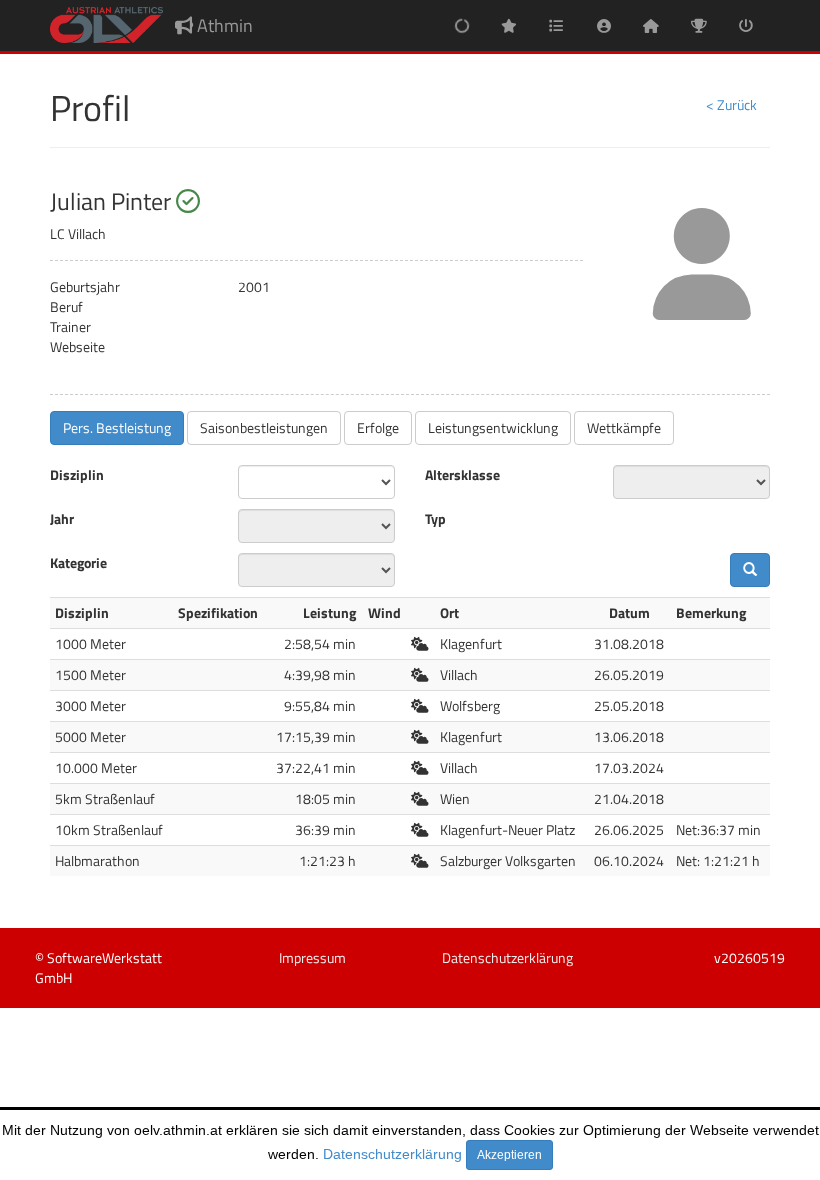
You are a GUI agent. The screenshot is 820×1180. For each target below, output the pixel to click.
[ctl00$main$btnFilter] (750, 570)
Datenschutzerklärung (392, 1154)
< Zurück (731, 104)
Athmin (223, 25)
